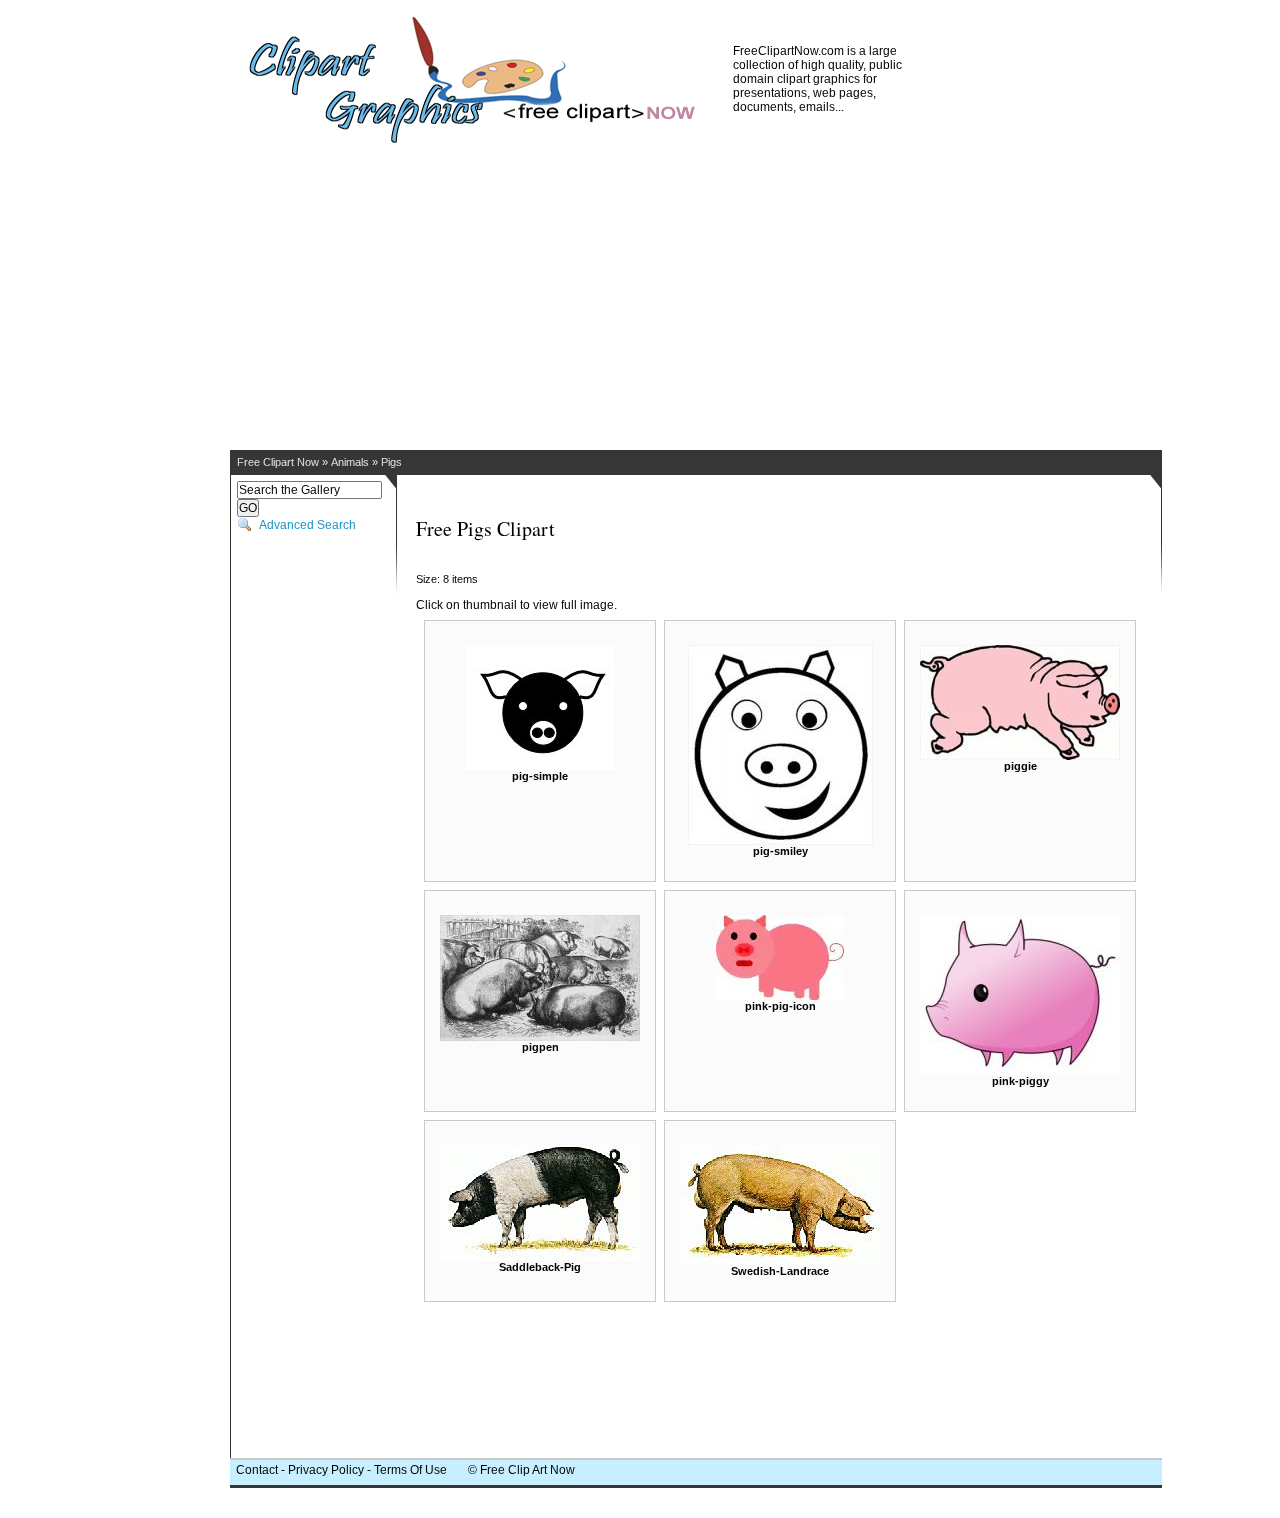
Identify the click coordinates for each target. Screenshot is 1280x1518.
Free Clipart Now (278, 462)
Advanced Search (307, 525)
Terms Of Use (410, 1470)
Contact (257, 1470)
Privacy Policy (326, 1470)
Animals (350, 462)
